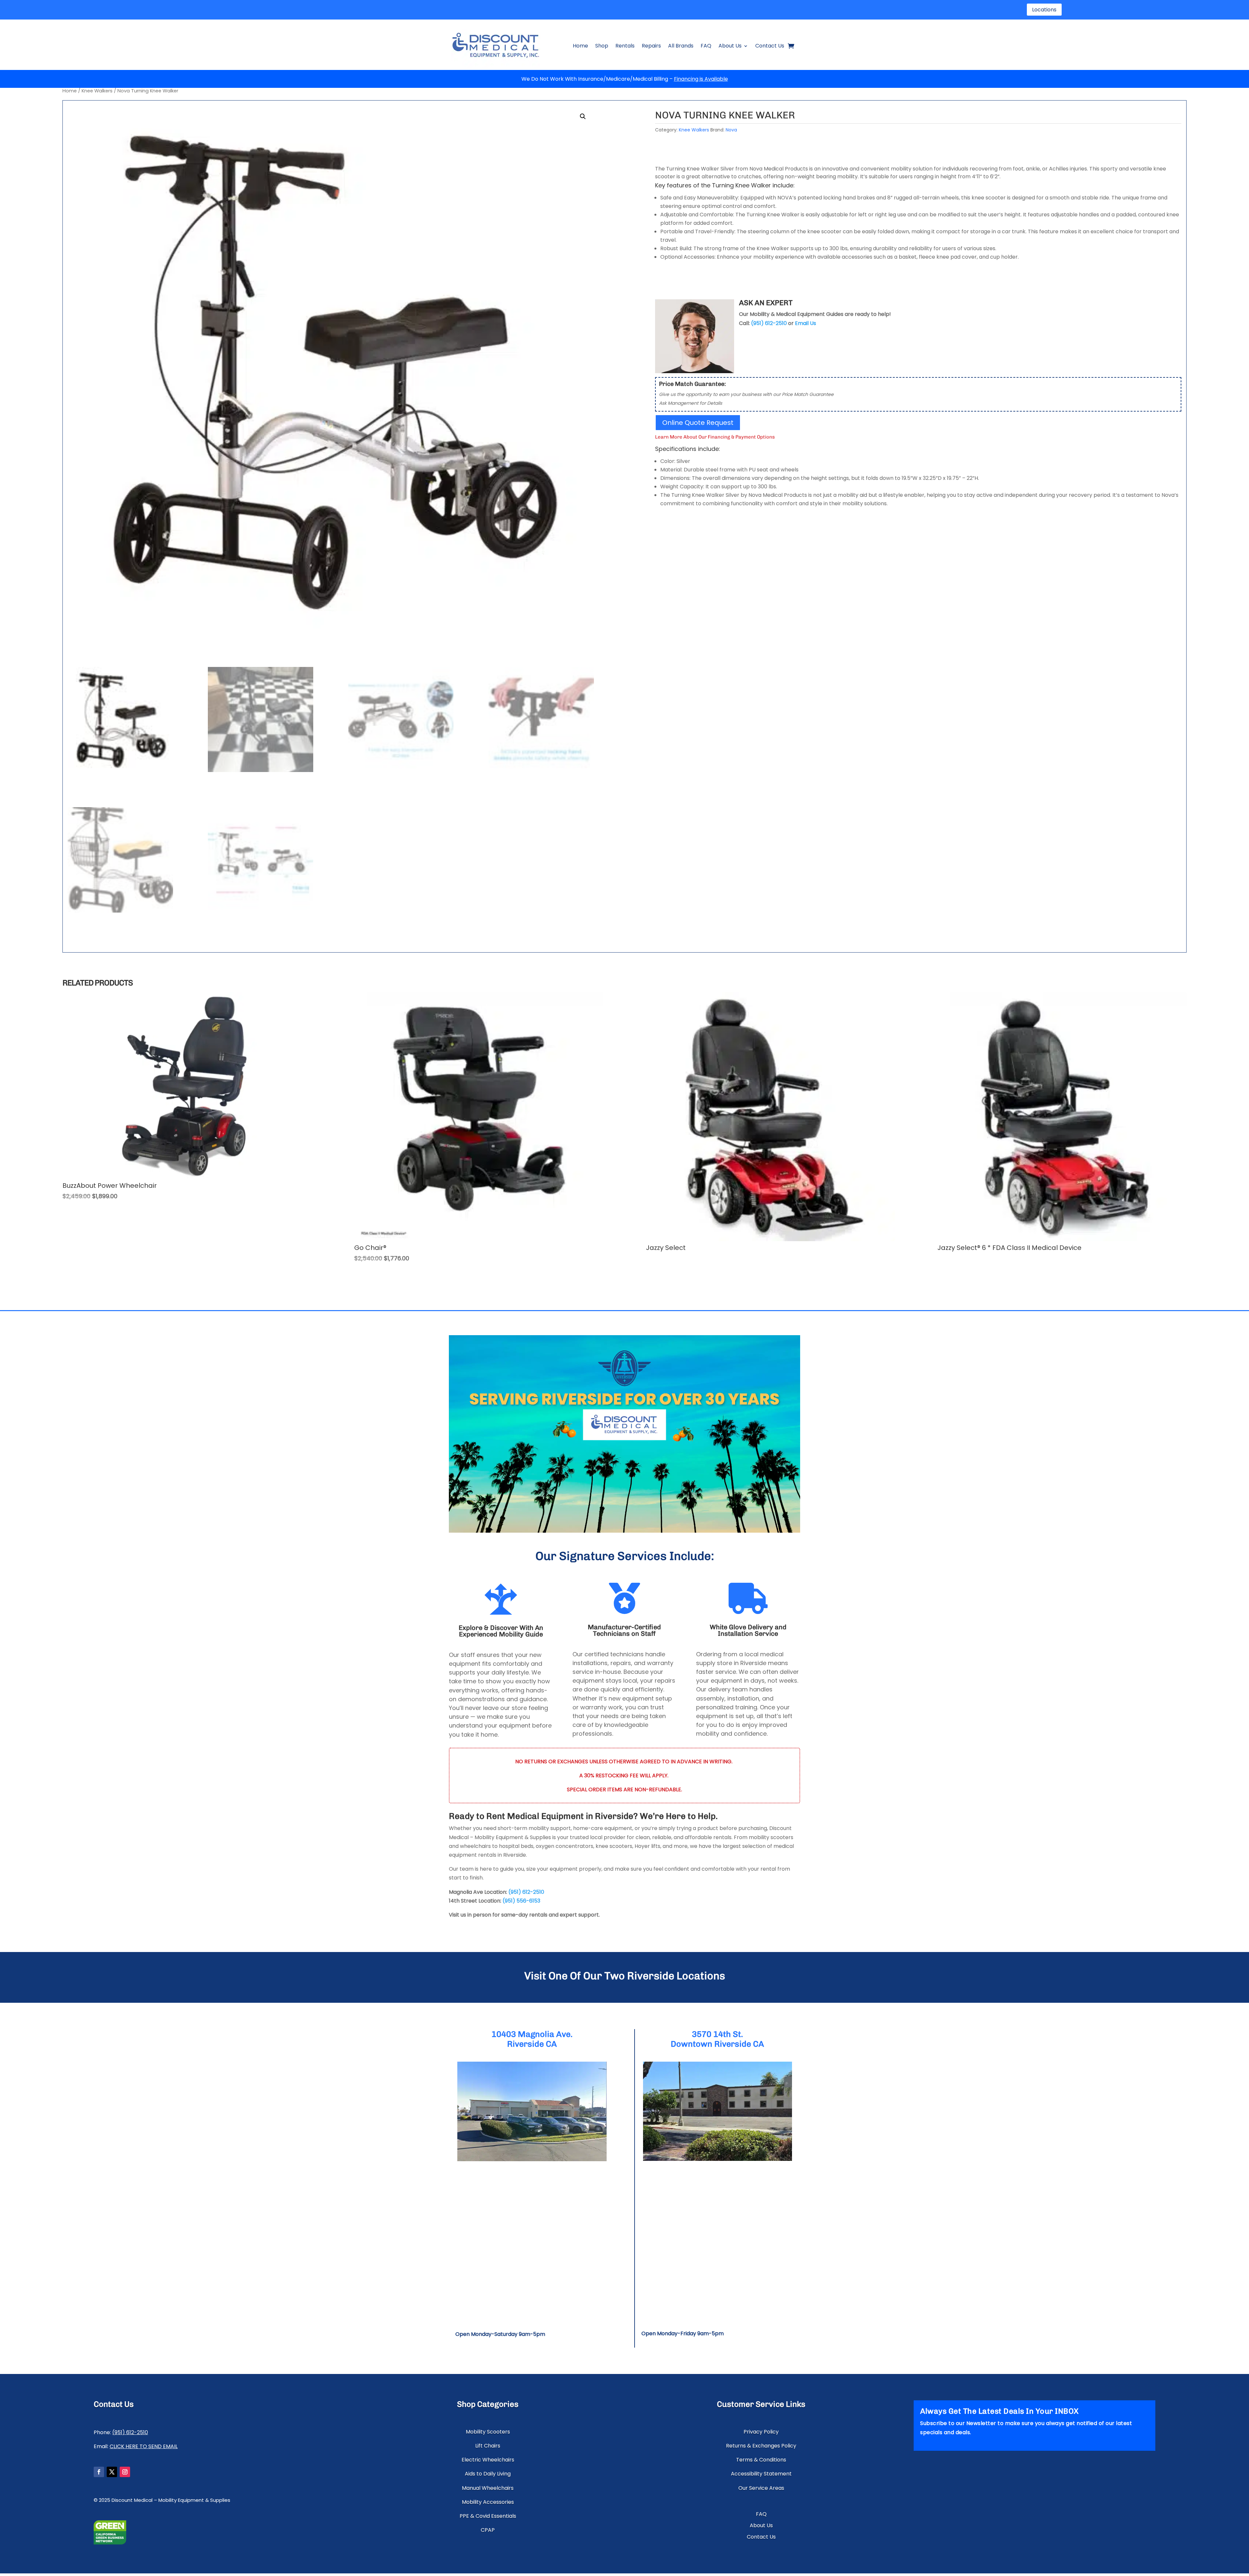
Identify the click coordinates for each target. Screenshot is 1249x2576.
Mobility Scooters (488, 2432)
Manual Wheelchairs (488, 2488)
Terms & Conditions (761, 2460)
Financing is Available (701, 79)
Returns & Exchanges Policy (761, 2446)
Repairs (651, 46)
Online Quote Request (698, 423)
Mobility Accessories (488, 2502)
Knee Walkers (97, 91)
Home (580, 46)
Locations (1044, 10)
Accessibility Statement (761, 2474)
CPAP (488, 2530)
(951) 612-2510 (526, 1892)
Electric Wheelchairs (488, 2460)
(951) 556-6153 (521, 1901)
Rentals (625, 46)
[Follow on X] (112, 2472)
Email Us (806, 323)
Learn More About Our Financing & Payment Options (715, 437)
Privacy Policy (761, 2432)
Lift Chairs (488, 2446)
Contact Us (770, 46)
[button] (583, 116)
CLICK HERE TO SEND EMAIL (144, 2446)
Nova (731, 130)
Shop (602, 46)
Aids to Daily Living (488, 2474)
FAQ (706, 46)
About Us (730, 46)
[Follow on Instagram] (125, 2472)
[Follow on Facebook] (99, 2472)
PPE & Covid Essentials (488, 2516)
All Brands (681, 46)
